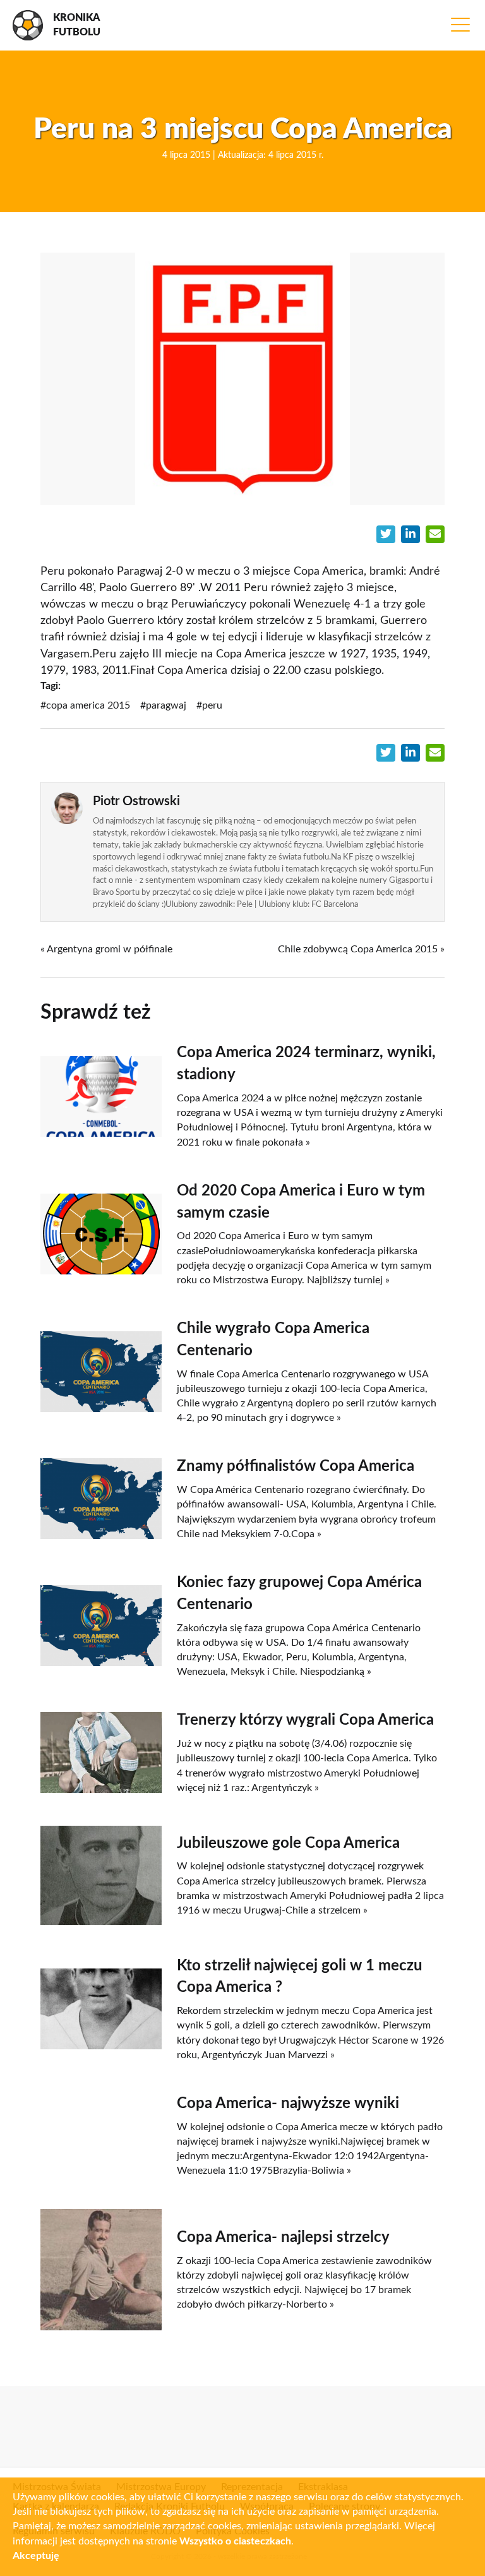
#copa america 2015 (85, 705)
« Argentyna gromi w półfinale (106, 949)
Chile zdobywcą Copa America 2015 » (361, 949)
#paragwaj (163, 705)
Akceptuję (36, 2556)
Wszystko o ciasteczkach (235, 2541)
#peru (209, 705)
